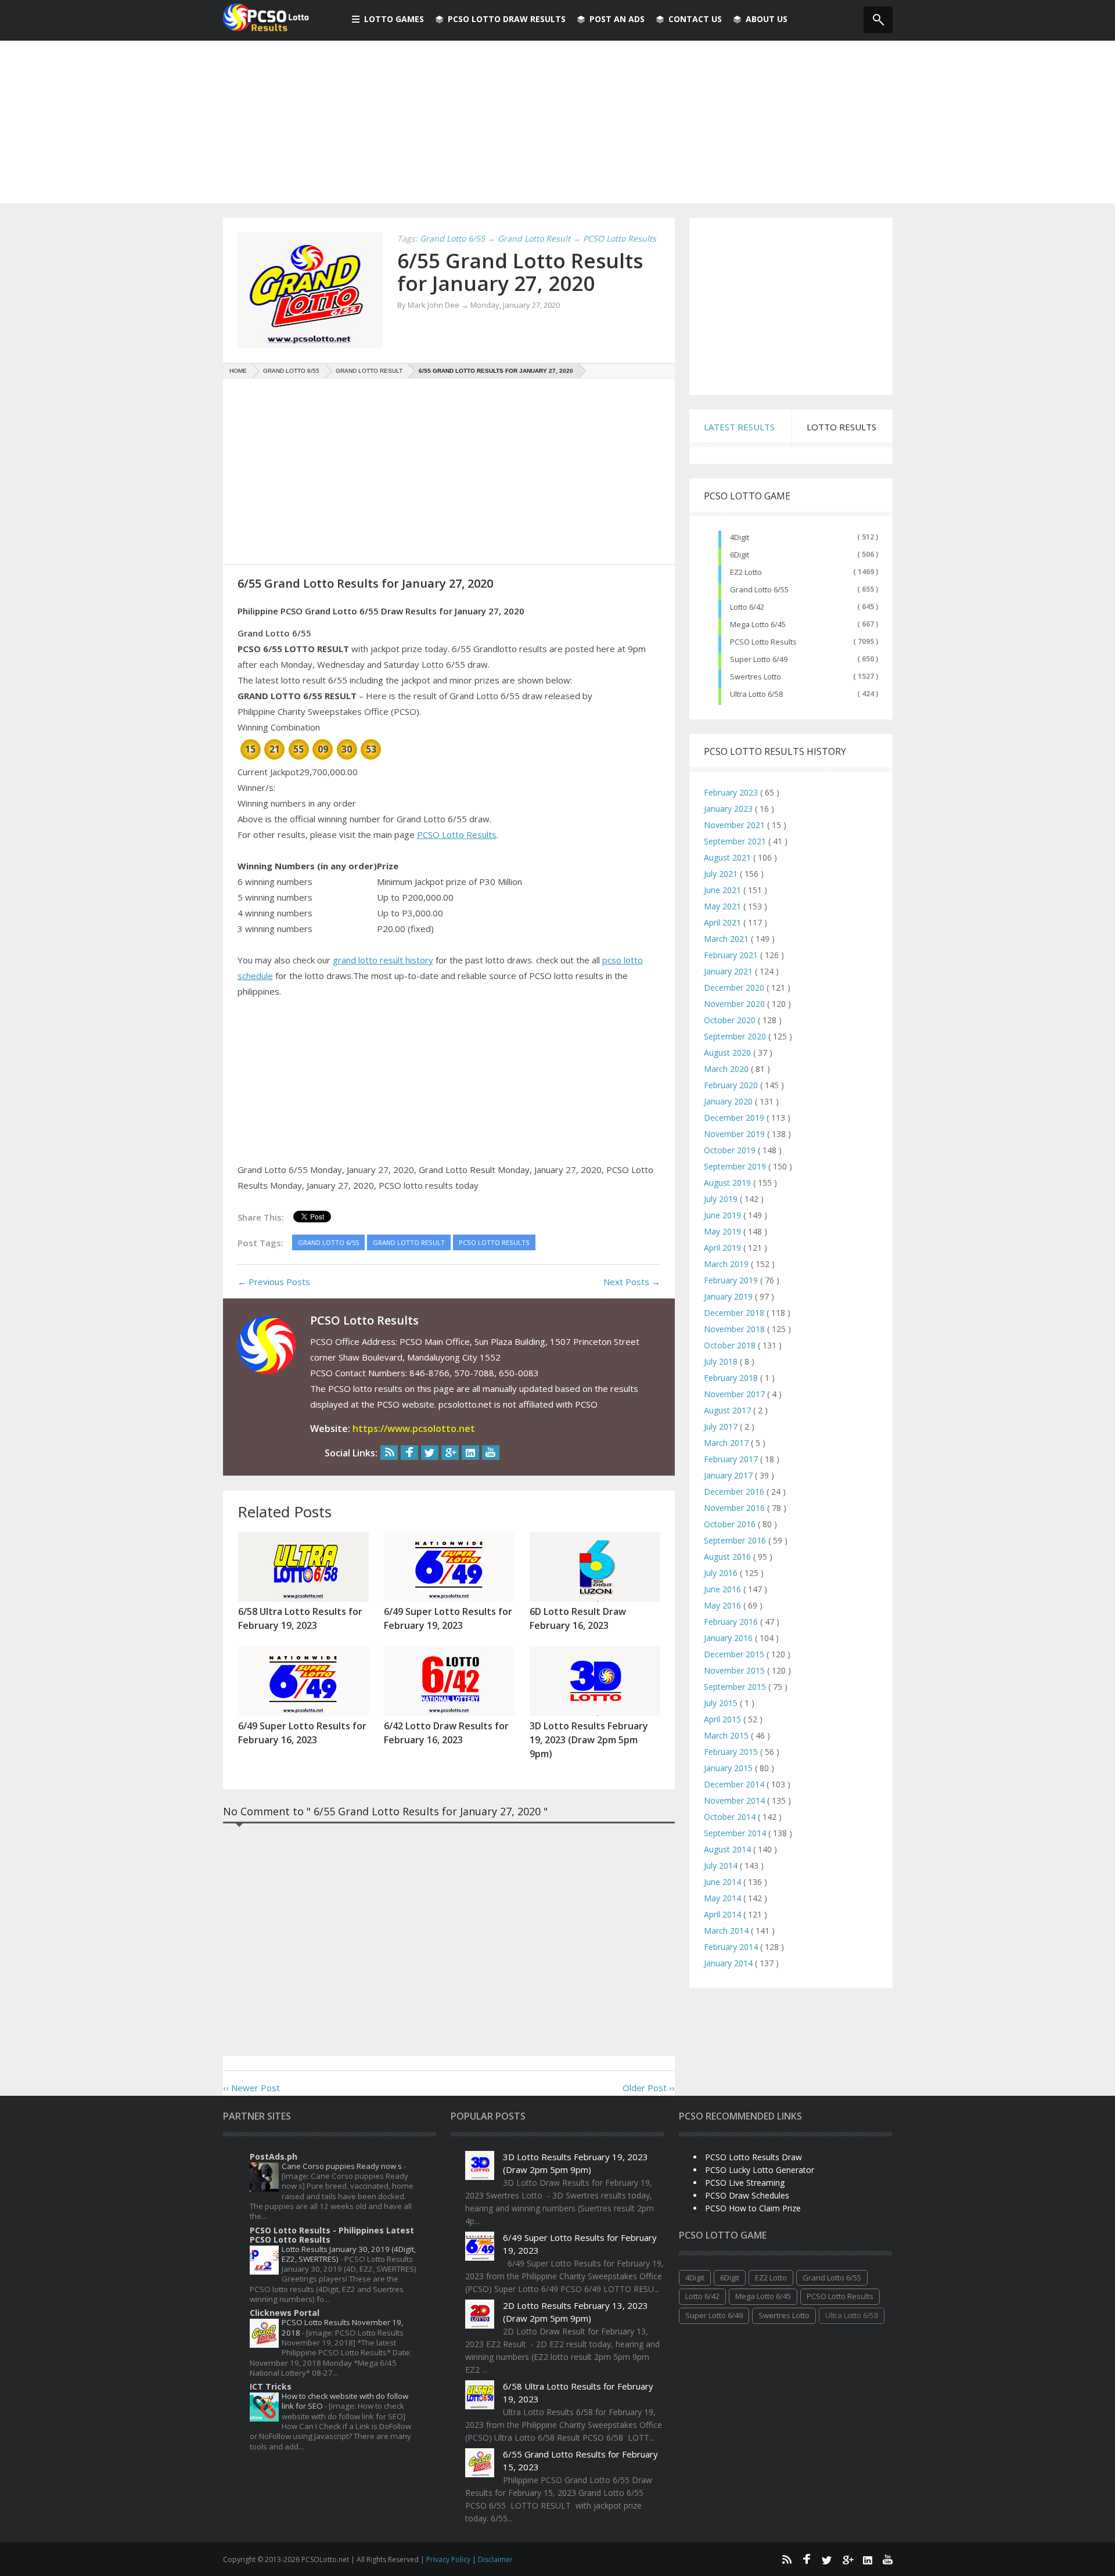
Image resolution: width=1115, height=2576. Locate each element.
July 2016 (722, 1573)
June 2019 (724, 1215)
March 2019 (727, 1264)
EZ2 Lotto (746, 572)
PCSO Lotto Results (457, 834)
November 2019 (735, 1134)
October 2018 (731, 1345)
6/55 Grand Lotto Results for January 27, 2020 (520, 272)
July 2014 (722, 1866)
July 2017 (722, 1426)
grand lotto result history (383, 960)
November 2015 (735, 1670)
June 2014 (724, 1882)
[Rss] (389, 1453)
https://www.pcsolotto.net (414, 1429)
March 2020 (727, 1069)
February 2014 (732, 1947)
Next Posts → (632, 1282)
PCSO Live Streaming (745, 2183)
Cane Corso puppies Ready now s (343, 2166)
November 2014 (735, 1800)
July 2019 (722, 1199)
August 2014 (729, 1849)
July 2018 (722, 1361)
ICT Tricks (271, 2386)
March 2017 (727, 1443)
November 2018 (735, 1329)
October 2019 (731, 1150)
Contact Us (695, 19)
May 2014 (724, 1898)
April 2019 (724, 1248)
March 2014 (727, 1931)
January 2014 (729, 1963)
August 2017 (729, 1410)
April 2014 (724, 1914)
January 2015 (729, 1768)
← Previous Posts (274, 1282)
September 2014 (736, 1833)
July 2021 (722, 874)
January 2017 (729, 1475)
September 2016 (736, 1540)
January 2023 (729, 809)
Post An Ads (617, 19)
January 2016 (729, 1638)
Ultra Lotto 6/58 (756, 694)
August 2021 (729, 857)
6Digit (740, 555)
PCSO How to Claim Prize (753, 2208)
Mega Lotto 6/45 (758, 624)
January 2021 (729, 971)
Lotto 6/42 (747, 607)
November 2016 (735, 1508)
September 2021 (736, 841)
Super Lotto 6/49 (759, 659)
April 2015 (724, 1719)
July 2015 (722, 1703)
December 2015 (735, 1654)
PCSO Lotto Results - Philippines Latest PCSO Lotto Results (332, 2235)
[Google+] (450, 1453)
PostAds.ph (274, 2156)
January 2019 (729, 1296)
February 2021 (732, 955)
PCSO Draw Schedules (747, 2195)
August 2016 (729, 1557)
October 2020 (731, 1020)
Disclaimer (495, 2559)
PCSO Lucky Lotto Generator (760, 2170)
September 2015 (736, 1687)
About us (767, 19)
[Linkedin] (470, 1453)
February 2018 (732, 1378)
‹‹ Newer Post (251, 2088)
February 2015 (732, 1752)
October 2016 (731, 1524)
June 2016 (724, 1589)
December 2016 (735, 1492)
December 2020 (735, 987)
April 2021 (724, 922)
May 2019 (724, 1231)
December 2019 (735, 1118)
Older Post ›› (649, 2088)
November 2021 (735, 825)
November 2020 (735, 1004)
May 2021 (724, 906)
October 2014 (731, 1817)
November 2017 (735, 1394)
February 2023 (732, 792)
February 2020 (732, 1085)
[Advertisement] (557, 122)
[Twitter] (430, 1453)
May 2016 (724, 1605)
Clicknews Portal (285, 2313)
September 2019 (736, 1166)
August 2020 (729, 1053)
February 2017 (732, 1459)
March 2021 (727, 939)
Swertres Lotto (756, 677)
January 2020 (729, 1101)
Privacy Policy (449, 2559)
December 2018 (735, 1313)
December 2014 (735, 1784)
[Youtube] (491, 1453)
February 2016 (732, 1622)
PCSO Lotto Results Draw (753, 2157)
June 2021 (724, 890)
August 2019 (729, 1183)
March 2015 (727, 1735)
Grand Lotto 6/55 (759, 589)
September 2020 (736, 1036)
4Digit (740, 537)
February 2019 (732, 1280)
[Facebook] (409, 1453)
